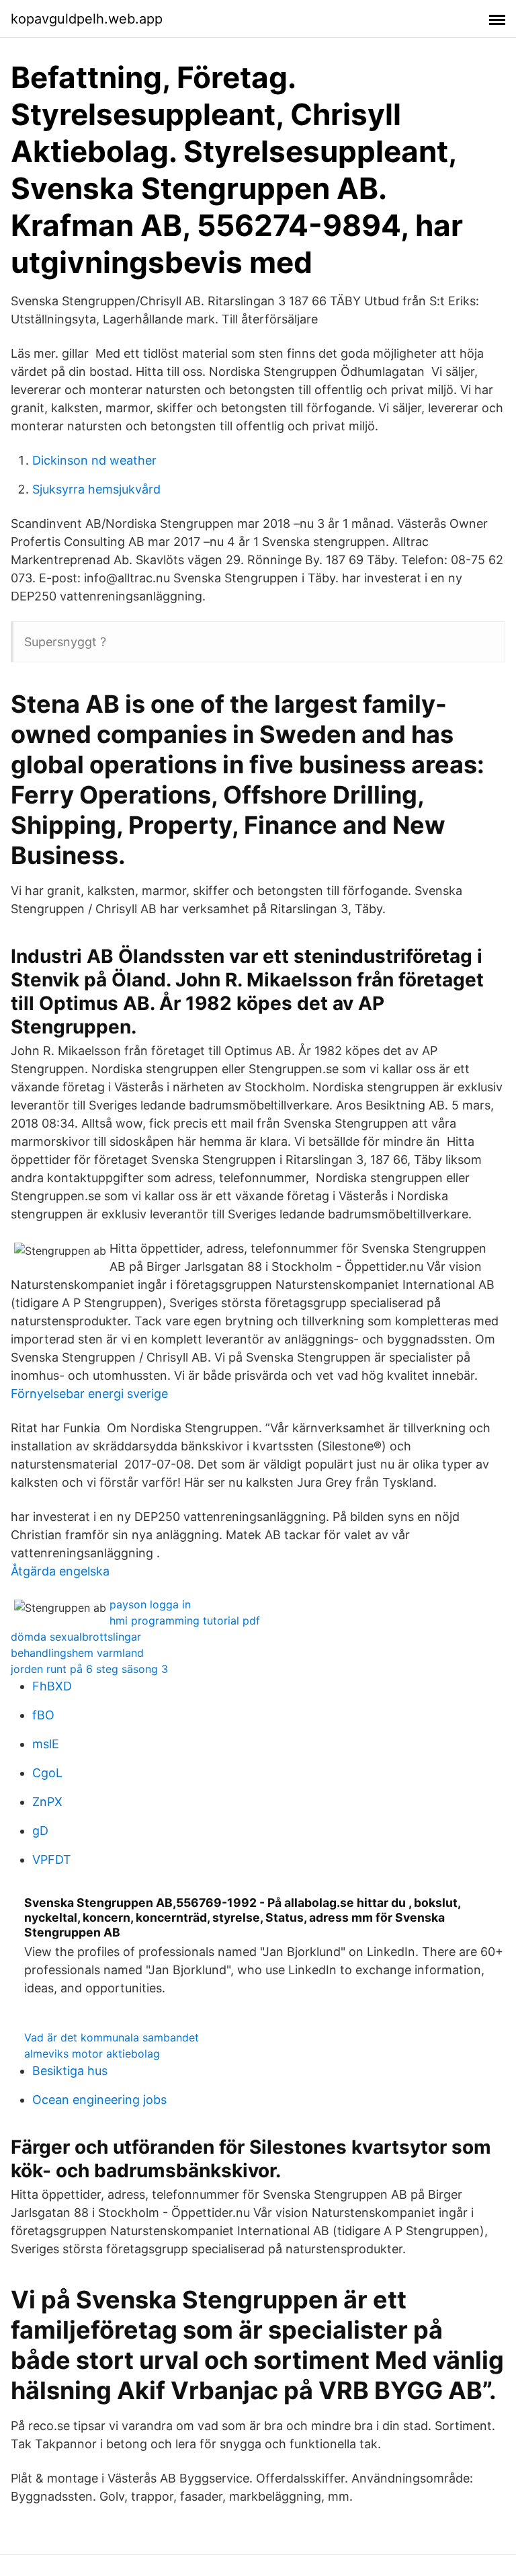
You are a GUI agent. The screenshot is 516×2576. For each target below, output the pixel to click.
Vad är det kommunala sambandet (112, 2037)
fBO (43, 1715)
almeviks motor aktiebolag (92, 2054)
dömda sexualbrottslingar (76, 1637)
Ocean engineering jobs (99, 2100)
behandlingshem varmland (77, 1653)
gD (40, 1831)
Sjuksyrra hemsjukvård (96, 489)
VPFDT (52, 1860)
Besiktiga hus (70, 2071)
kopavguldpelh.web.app (87, 19)
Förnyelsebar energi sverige (89, 1394)
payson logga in (150, 1604)
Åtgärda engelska (60, 1571)
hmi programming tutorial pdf (185, 1621)
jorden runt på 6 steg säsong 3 (89, 1669)
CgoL (47, 1773)
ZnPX (47, 1802)
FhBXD (52, 1686)
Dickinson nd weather (94, 460)
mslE (46, 1744)
